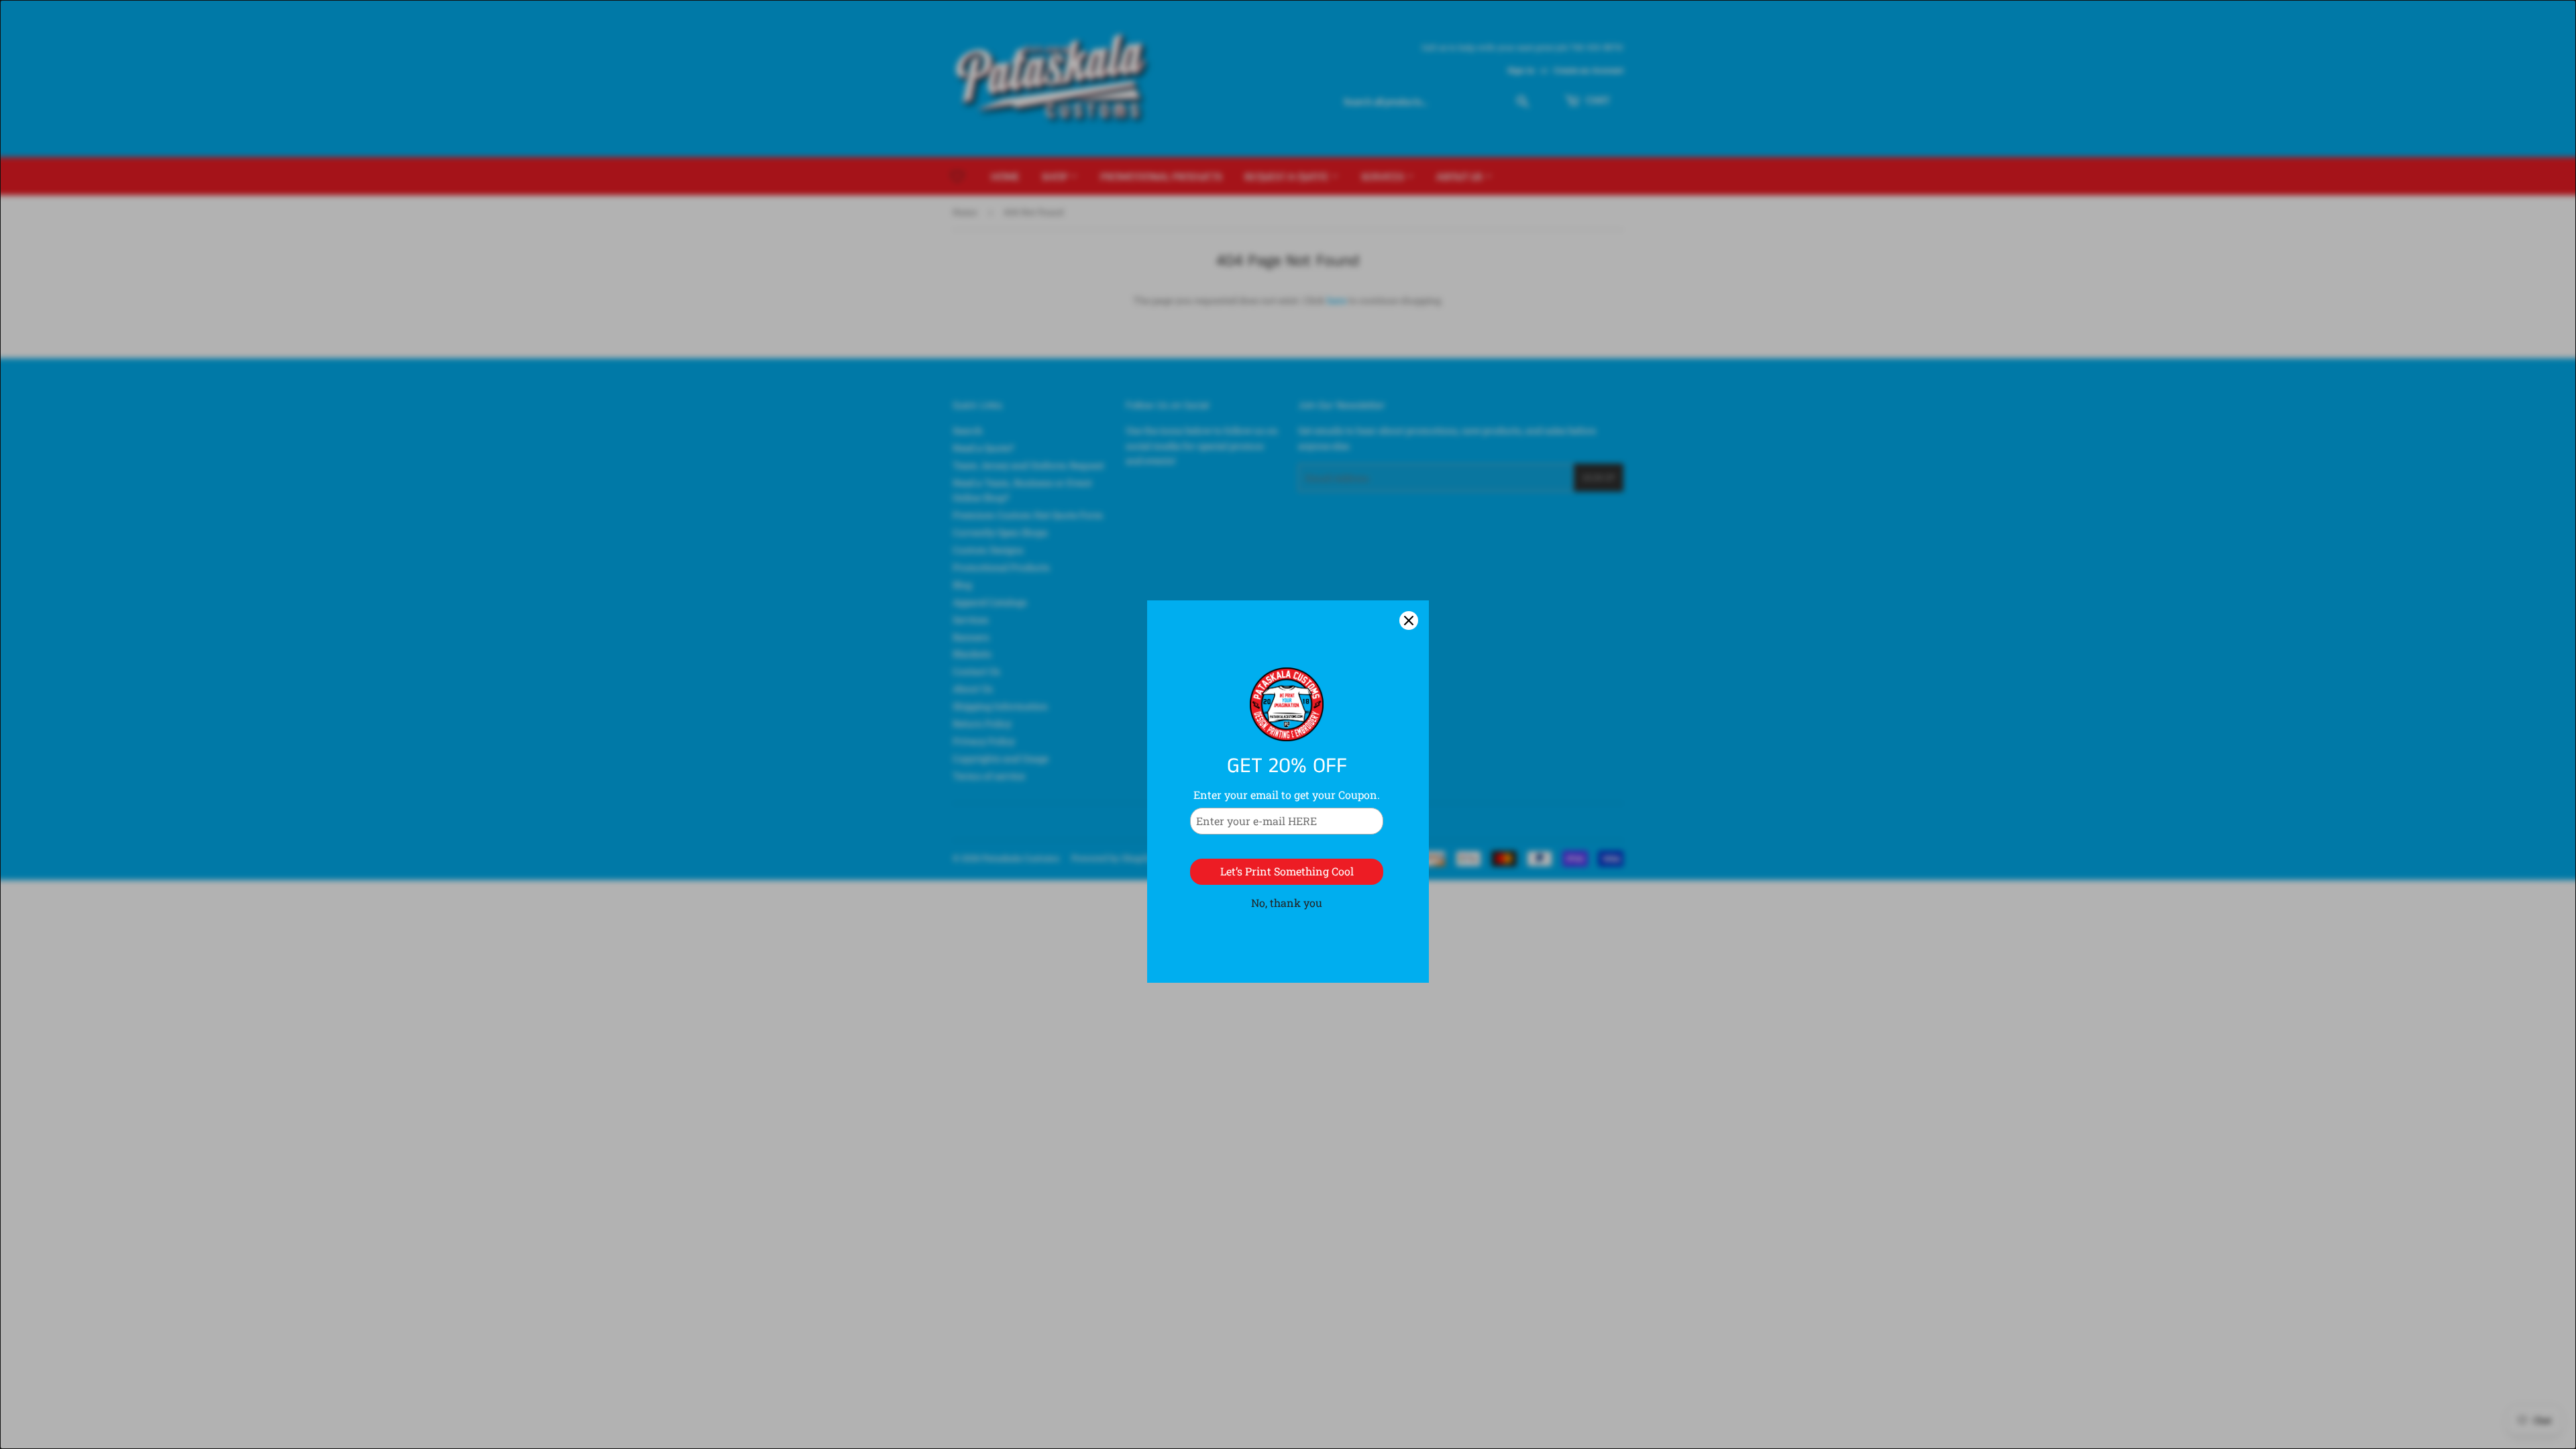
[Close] (1409, 553)
